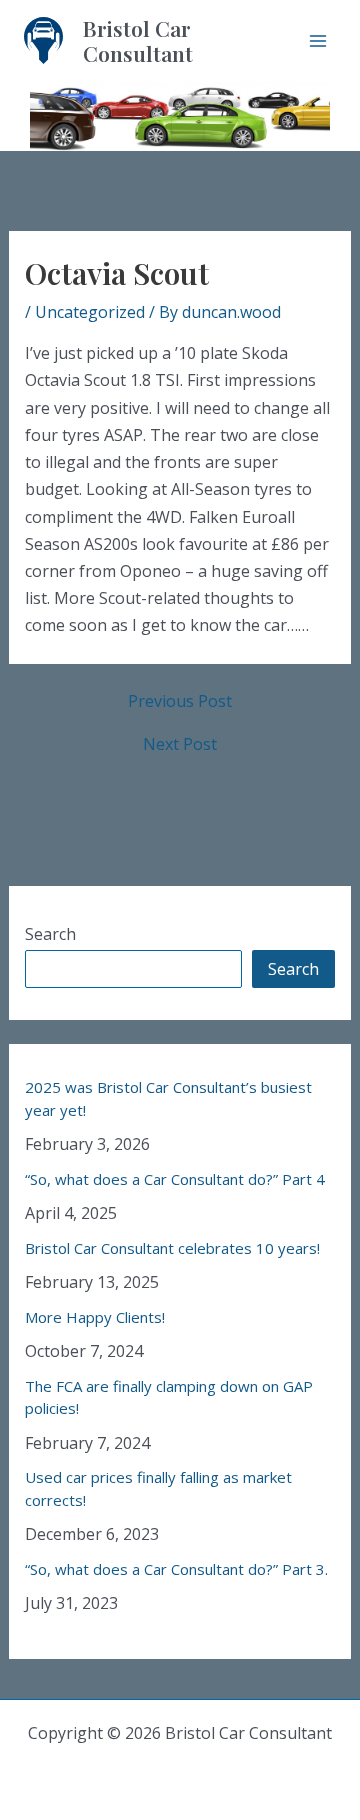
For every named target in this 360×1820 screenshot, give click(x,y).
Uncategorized (90, 312)
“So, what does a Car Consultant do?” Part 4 (175, 1179)
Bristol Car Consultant (138, 40)
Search (50, 934)
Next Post (180, 744)
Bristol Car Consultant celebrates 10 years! (172, 1248)
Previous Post (180, 701)
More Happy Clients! (95, 1317)
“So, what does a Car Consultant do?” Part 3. (176, 1569)
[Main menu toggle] (318, 41)
